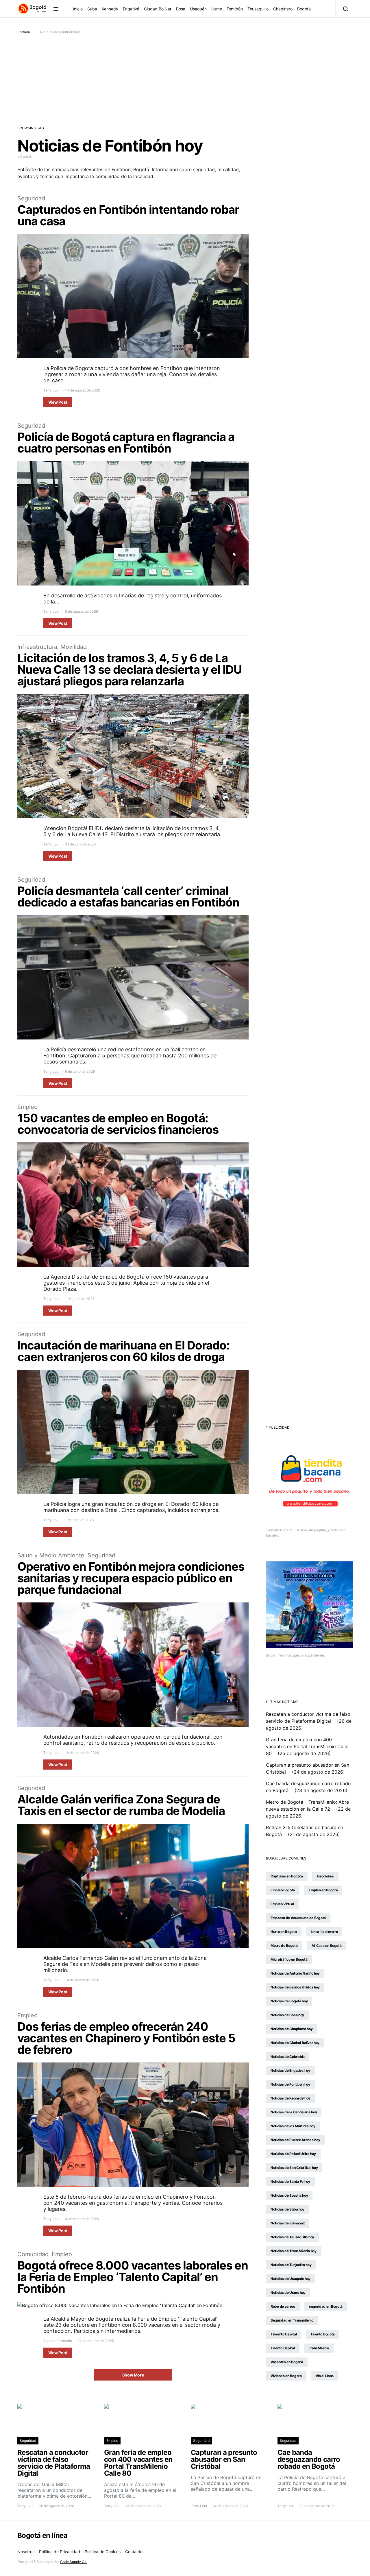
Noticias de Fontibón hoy (290, 2084)
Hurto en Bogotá (284, 1932)
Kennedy (110, 9)
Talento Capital (283, 2348)
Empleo (27, 1107)
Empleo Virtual (282, 1904)
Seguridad (31, 198)
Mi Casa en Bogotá (327, 1946)
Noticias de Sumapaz (288, 2223)
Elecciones (325, 1876)
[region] (185, 2559)
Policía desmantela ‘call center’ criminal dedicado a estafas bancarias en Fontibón (128, 896)
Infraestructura (37, 647)
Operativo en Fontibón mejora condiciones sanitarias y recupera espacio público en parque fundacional (131, 1578)
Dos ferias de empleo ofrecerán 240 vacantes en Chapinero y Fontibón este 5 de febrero (126, 2038)
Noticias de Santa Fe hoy (290, 2181)
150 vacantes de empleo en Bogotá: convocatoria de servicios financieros (118, 1124)
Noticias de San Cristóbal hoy (294, 2168)
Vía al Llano (325, 2376)
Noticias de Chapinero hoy (292, 2029)
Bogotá (304, 9)
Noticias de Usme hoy (288, 2292)
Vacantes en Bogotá (287, 2362)
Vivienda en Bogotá (286, 2376)
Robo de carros (283, 2306)
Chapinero (283, 9)
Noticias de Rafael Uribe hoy (293, 2154)
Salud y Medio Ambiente (51, 1555)
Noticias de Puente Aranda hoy (295, 2140)
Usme (217, 9)
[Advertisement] (185, 78)
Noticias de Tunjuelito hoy (291, 2265)
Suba (92, 9)
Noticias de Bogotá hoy (289, 2001)
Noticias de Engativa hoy (290, 2070)
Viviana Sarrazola (58, 2341)
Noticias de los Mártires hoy (293, 2126)
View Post (58, 402)
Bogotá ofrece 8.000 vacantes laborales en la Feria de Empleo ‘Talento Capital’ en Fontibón (133, 2277)
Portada (24, 32)
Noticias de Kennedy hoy (290, 2098)
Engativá (131, 9)
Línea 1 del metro (324, 1932)
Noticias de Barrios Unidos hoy (295, 1987)
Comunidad (33, 2254)
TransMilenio (319, 2348)
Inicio (78, 9)
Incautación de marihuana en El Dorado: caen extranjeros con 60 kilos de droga (123, 1351)
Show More (133, 2375)
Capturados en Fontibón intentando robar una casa (128, 215)
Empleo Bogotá (283, 1890)
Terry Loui (51, 390)
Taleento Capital (284, 2334)
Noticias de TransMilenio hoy (294, 2251)
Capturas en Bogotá (287, 1876)
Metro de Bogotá (284, 1946)
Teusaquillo (258, 9)
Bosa (181, 9)
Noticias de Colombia (288, 2057)
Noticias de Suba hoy (287, 2209)
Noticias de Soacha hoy (289, 2195)
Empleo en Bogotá (323, 1890)
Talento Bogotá (323, 2334)
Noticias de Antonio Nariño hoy (295, 1973)
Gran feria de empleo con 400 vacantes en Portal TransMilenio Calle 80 (307, 1746)
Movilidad (74, 647)
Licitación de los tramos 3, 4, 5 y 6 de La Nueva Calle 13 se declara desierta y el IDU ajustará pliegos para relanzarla (129, 670)
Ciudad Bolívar (158, 9)
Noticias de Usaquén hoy (291, 2279)
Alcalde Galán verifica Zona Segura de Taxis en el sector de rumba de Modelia (121, 1805)
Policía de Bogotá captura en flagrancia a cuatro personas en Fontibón (126, 443)
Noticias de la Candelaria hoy (294, 2112)
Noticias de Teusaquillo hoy (292, 2237)
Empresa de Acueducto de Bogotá (298, 1918)
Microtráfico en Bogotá (289, 1959)
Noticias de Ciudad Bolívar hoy (295, 2043)
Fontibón (235, 9)
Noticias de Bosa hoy (287, 2015)
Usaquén (198, 9)
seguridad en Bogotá (326, 2306)
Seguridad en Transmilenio (292, 2320)
